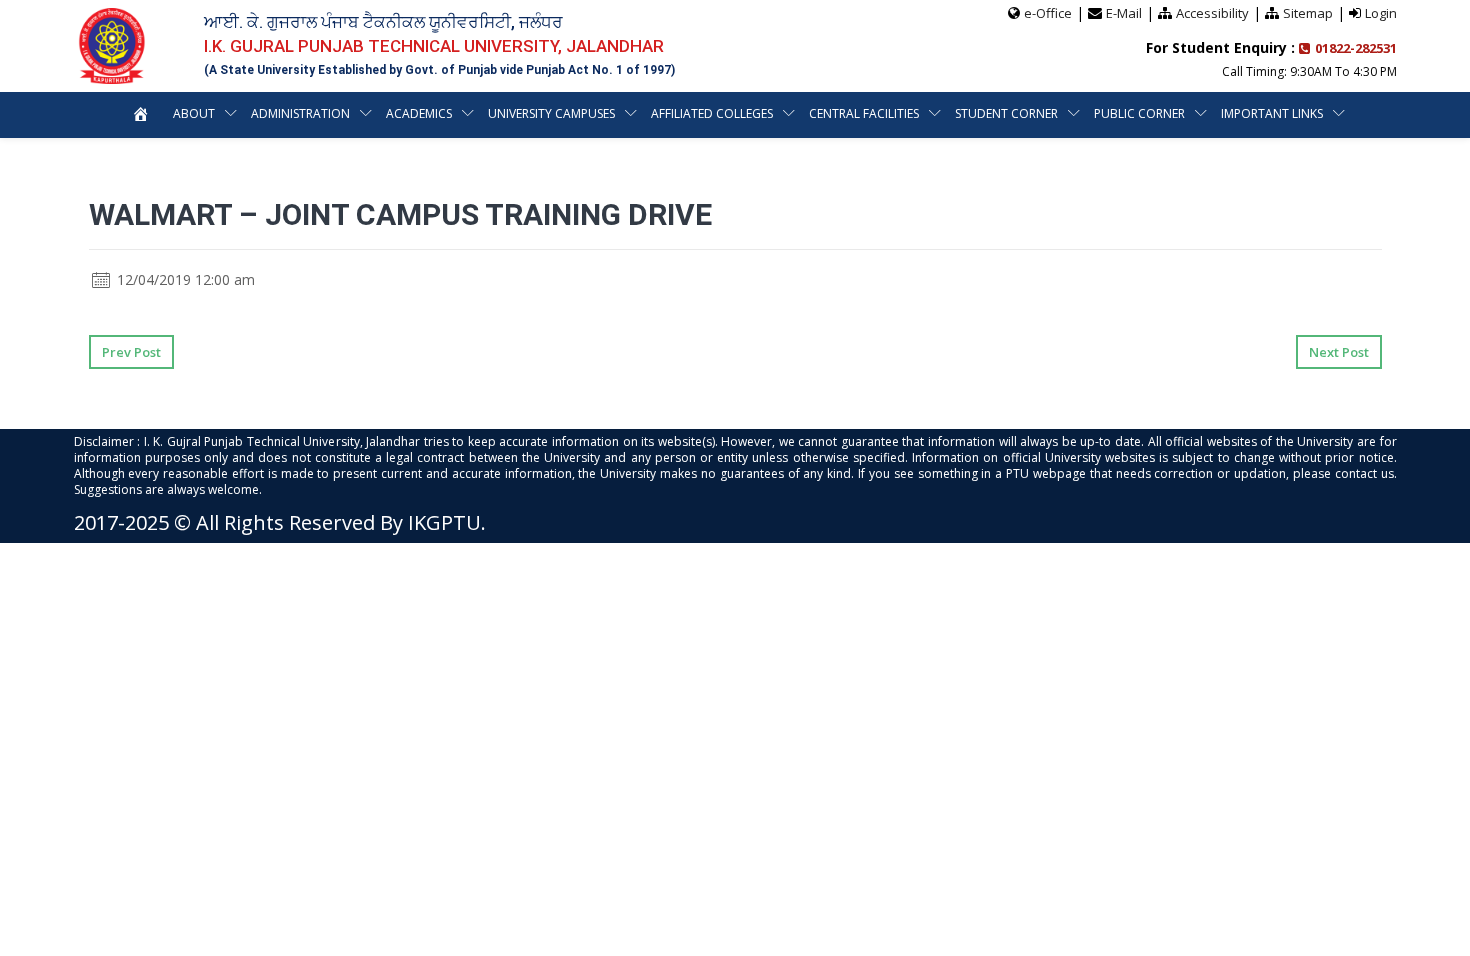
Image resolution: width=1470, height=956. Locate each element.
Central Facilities (864, 113)
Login (1381, 13)
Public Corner (1139, 113)
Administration (300, 113)
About (194, 113)
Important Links (1272, 113)
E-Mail (1124, 13)
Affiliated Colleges (712, 113)
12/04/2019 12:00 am (184, 279)
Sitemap (1308, 13)
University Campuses (551, 113)
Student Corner (1006, 113)
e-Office (1048, 13)
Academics (419, 113)
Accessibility (1212, 13)
